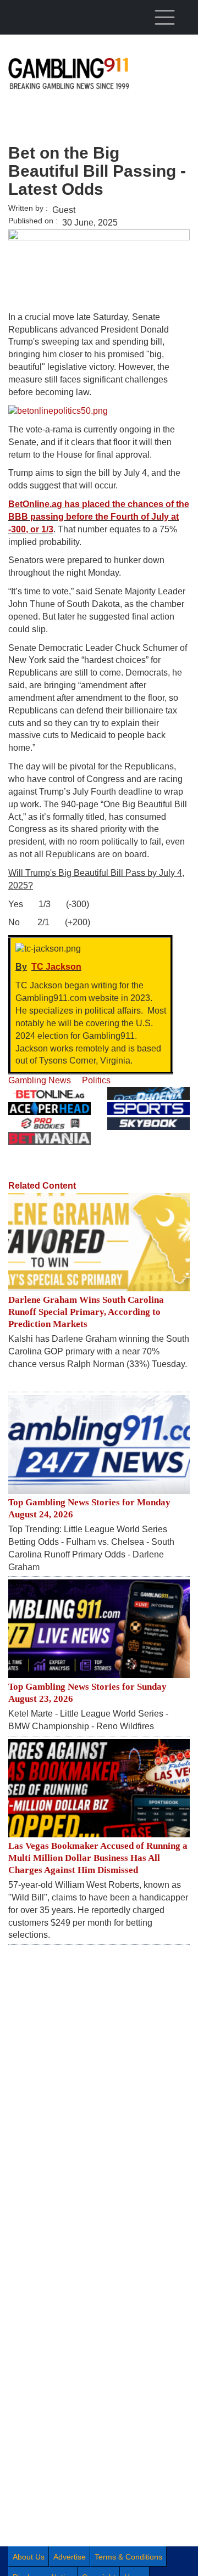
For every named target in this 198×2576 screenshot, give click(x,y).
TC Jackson (56, 967)
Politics (96, 1080)
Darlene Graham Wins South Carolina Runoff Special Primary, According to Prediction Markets (86, 1312)
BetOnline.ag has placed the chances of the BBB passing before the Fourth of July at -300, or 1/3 (99, 517)
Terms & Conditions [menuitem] (128, 2557)
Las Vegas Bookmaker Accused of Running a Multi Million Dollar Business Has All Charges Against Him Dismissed (98, 1858)
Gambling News (40, 1080)
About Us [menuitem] (29, 2557)
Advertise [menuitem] (70, 2557)
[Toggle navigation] (164, 17)
